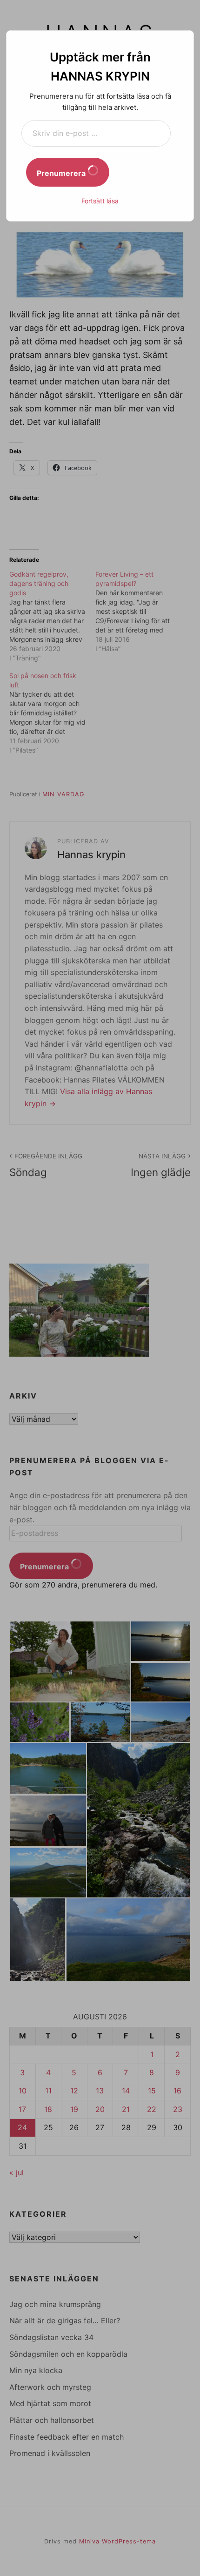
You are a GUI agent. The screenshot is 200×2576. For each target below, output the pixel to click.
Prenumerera (62, 173)
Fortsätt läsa (100, 201)
